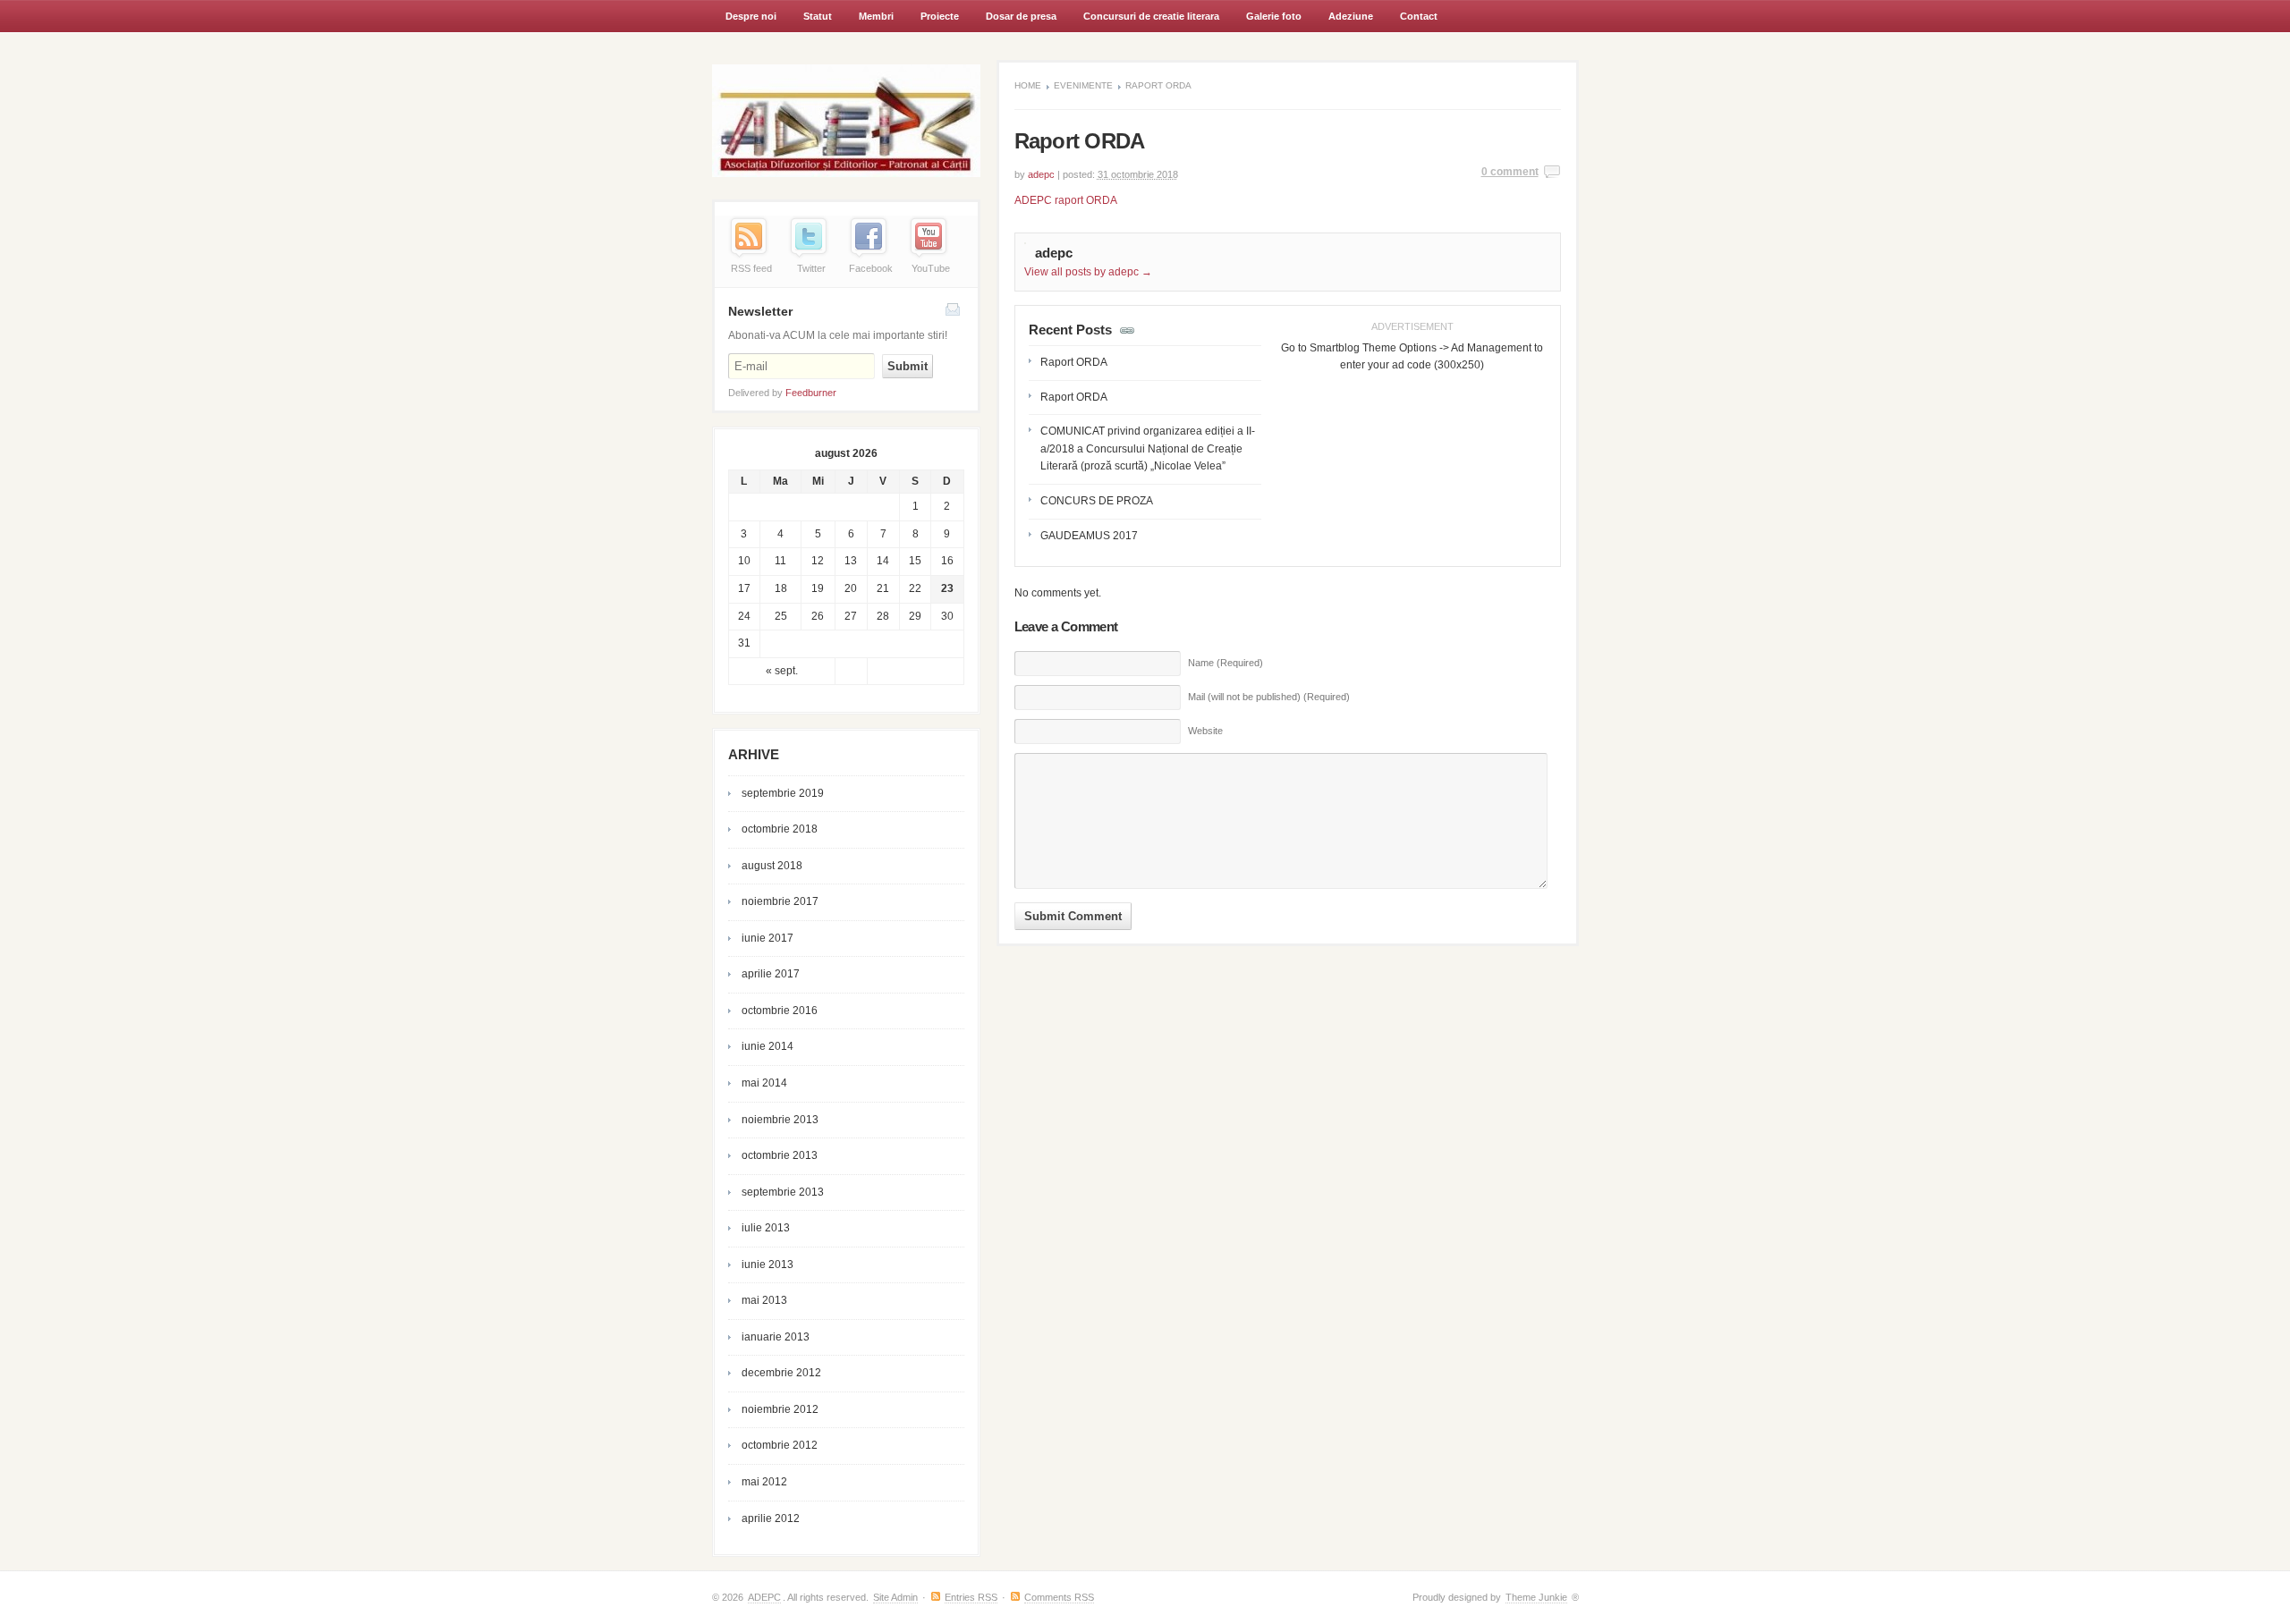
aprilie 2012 (771, 1518)
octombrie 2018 (780, 829)
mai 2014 (764, 1083)
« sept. (782, 671)
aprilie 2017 (771, 974)
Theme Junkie (1536, 1597)
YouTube (931, 268)
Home (1028, 85)
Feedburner (811, 393)
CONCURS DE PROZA (1097, 501)
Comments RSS (1059, 1597)
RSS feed (751, 268)
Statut (818, 16)
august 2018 (772, 866)
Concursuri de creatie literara (1145, 21)
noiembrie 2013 (780, 1120)
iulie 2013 (766, 1228)
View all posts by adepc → (1088, 272)
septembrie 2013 (783, 1192)
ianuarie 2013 (776, 1337)
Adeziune (1351, 16)
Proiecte (940, 16)
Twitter (811, 268)
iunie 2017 (768, 938)
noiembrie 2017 (780, 901)
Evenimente (1083, 85)
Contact (1419, 16)
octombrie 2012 (780, 1445)
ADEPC (764, 1597)
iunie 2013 (768, 1265)
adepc (1041, 174)
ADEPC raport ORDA (1066, 200)
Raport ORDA (1074, 362)
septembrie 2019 (783, 793)
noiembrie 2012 (780, 1409)
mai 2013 (764, 1300)
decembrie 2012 (781, 1373)
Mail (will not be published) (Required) (1269, 697)
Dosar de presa (1021, 16)
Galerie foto (1274, 16)
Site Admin (895, 1597)
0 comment (1510, 172)
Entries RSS (971, 1597)
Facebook (871, 268)
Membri (869, 21)
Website (1205, 731)
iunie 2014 (768, 1046)
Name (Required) (1226, 663)
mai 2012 (764, 1482)
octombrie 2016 (780, 1011)
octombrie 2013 (780, 1155)
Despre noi (751, 16)
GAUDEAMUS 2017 (1089, 536)
